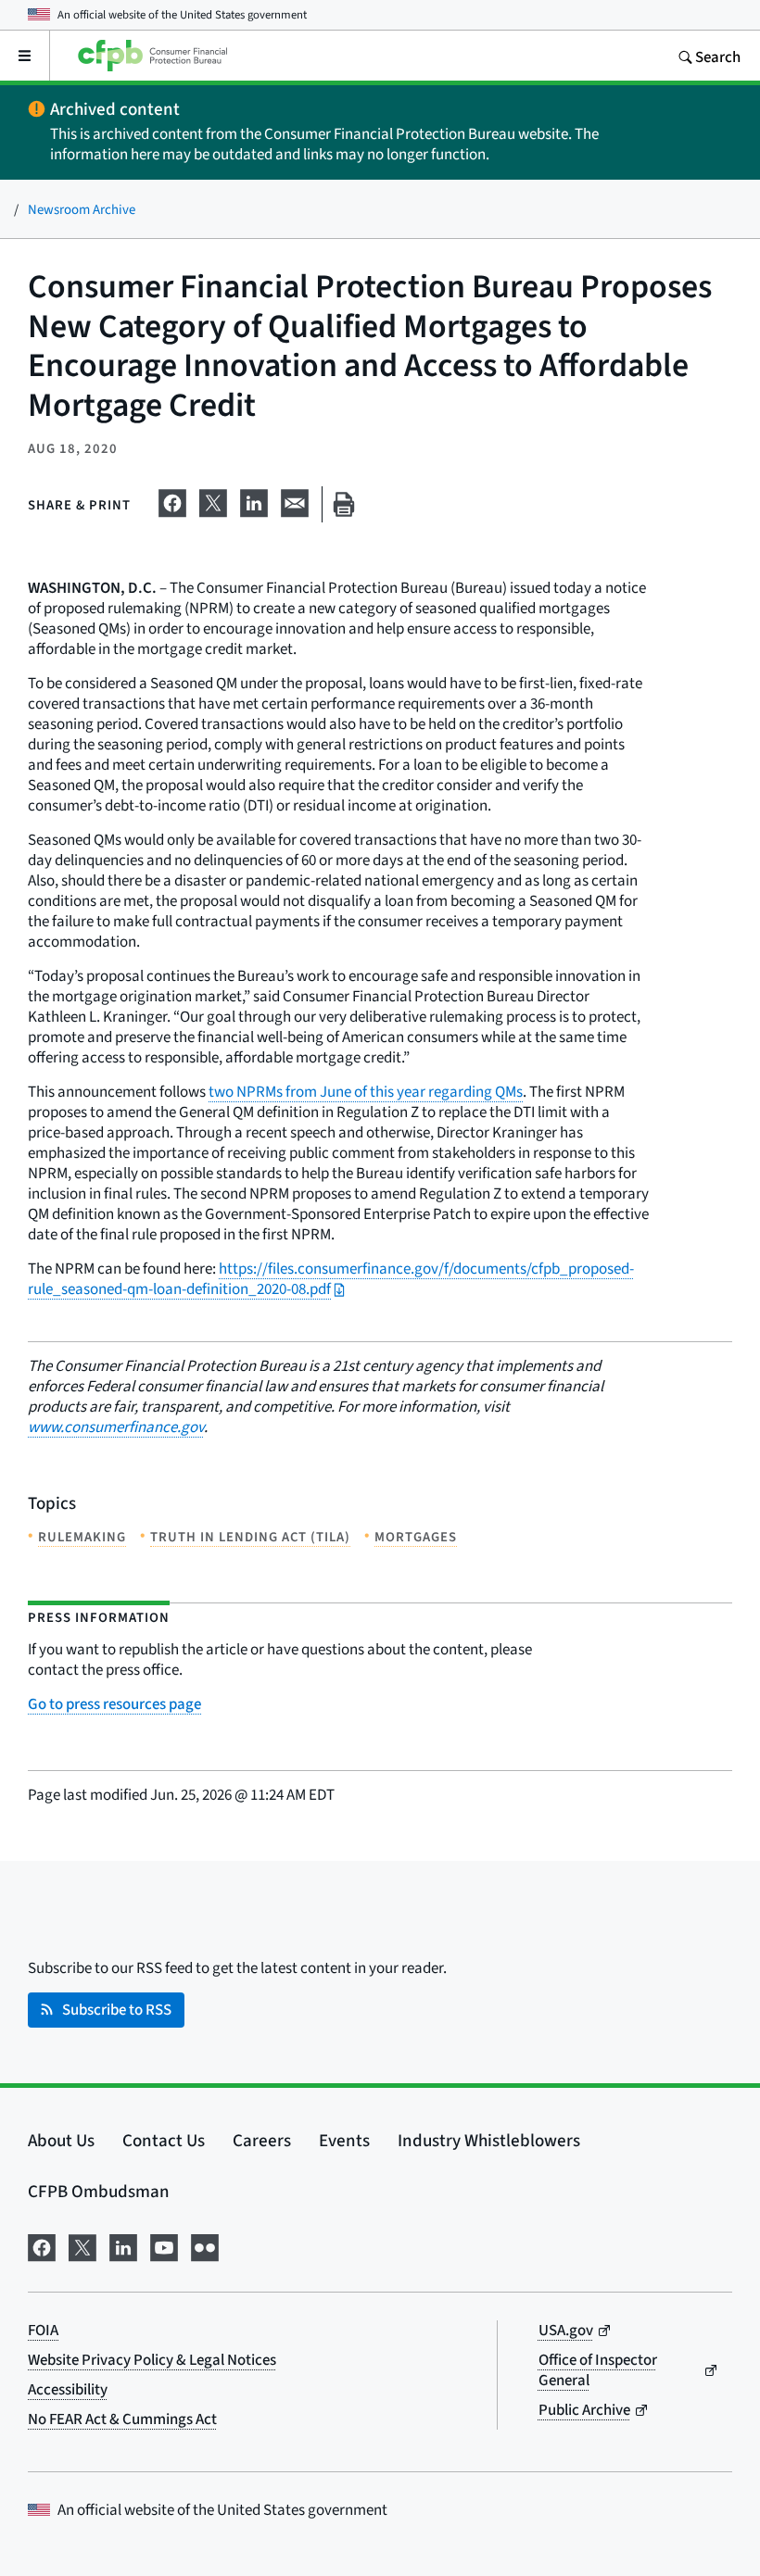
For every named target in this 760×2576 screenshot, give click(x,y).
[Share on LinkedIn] (254, 500)
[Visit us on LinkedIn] (123, 2244)
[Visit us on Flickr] (205, 2244)
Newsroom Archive (82, 209)
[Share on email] (295, 500)
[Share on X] (213, 500)
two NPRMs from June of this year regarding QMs (366, 1092)
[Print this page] (344, 504)
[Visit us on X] (82, 2244)
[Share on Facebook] (172, 500)
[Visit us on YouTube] (164, 2244)
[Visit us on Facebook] (42, 2244)
